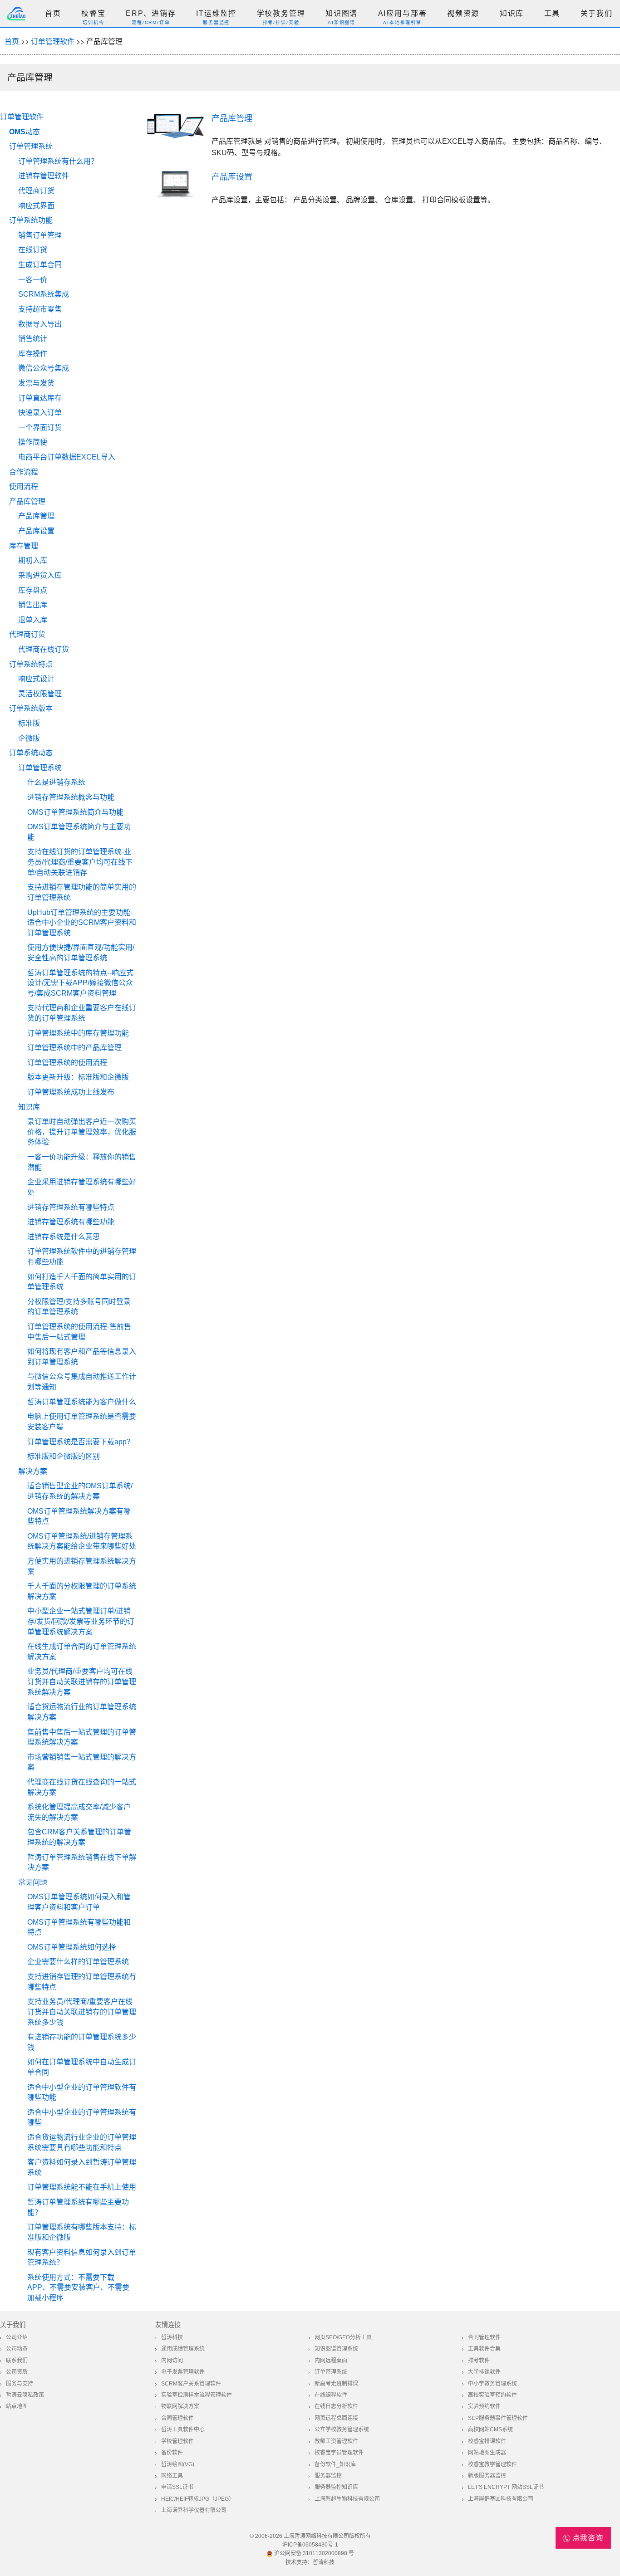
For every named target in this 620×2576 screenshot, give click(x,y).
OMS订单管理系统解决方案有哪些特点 (79, 1516)
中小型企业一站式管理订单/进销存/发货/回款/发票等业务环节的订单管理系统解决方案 (81, 1621)
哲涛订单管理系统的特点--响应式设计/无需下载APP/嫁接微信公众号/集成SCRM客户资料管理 (80, 983)
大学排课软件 (484, 2372)
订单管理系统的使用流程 (67, 1063)
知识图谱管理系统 (336, 2349)
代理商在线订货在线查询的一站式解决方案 (82, 1787)
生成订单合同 (40, 265)
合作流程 (24, 472)
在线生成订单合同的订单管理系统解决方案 (82, 1652)
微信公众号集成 (44, 368)
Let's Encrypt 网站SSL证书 (506, 2487)
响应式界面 (36, 206)
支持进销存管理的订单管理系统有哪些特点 (82, 1982)
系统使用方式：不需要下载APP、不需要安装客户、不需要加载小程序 (78, 2288)
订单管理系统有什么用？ (58, 161)
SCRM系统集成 (44, 294)
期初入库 (33, 560)
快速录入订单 (40, 413)
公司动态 (17, 2349)
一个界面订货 (40, 428)
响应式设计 (36, 679)
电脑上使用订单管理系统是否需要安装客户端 (82, 1422)
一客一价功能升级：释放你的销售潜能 (82, 1162)
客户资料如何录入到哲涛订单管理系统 (82, 2167)
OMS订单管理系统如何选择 (72, 1947)
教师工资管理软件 (336, 2441)
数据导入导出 (40, 324)
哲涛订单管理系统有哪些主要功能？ (78, 2207)
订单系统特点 (31, 664)
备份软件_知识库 (335, 2464)
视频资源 (463, 13)
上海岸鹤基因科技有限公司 (501, 2499)
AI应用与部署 (403, 13)
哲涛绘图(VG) (178, 2464)
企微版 (29, 738)
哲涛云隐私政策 (25, 2395)
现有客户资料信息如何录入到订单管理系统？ (82, 2258)
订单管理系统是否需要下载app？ (81, 1442)
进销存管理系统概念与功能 (71, 797)
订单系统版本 (31, 708)
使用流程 (24, 486)
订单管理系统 (31, 146)
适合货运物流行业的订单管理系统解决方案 (82, 1712)
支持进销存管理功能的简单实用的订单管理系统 (82, 892)
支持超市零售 (40, 309)
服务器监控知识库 (336, 2487)
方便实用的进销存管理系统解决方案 (82, 1566)
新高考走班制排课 (336, 2384)
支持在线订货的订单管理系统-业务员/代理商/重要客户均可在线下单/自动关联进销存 (80, 862)
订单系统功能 (31, 220)
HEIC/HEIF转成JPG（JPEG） (198, 2499)
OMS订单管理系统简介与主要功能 (79, 832)
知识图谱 (342, 13)
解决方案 (33, 1471)
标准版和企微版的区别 (64, 1456)
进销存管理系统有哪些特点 (71, 1207)
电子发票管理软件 (183, 2372)
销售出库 (33, 605)
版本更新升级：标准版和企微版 (78, 1077)
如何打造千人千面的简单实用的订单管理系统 (82, 1282)
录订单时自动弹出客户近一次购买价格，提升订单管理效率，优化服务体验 (82, 1132)
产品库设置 (36, 531)
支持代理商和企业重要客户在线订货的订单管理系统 (82, 1013)
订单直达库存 (40, 398)
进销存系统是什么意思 (64, 1237)
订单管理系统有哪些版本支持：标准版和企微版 (82, 2232)
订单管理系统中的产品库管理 (74, 1048)
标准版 (29, 723)
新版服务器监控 (487, 2476)
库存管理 (24, 546)
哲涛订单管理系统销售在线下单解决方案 (82, 1862)
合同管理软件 (484, 2337)
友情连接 (168, 2325)
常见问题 (33, 1882)
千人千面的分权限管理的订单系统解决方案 (82, 1591)
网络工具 (172, 2476)
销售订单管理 (40, 235)
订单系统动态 (31, 753)
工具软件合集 (484, 2349)
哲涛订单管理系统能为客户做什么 (82, 1402)
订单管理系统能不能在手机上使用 (82, 2187)
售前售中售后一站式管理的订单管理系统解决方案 (82, 1737)
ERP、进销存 (151, 13)
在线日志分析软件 (336, 2406)
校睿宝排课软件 (487, 2441)
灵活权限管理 (40, 694)
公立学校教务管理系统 (342, 2429)
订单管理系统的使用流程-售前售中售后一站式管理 (79, 1332)
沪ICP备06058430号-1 (310, 2545)
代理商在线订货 (44, 649)
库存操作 (33, 354)
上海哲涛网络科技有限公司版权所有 (327, 2536)
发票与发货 (36, 383)
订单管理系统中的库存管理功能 (78, 1033)
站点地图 (17, 2406)
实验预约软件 (484, 2406)
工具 (552, 13)
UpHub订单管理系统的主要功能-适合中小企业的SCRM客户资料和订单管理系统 (82, 923)
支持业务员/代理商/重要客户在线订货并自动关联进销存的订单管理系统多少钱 (82, 2012)
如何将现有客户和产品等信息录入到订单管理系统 (82, 1357)
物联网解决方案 (180, 2406)
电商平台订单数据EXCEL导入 (67, 457)
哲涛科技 (172, 2337)
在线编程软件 (331, 2395)
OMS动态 (25, 132)
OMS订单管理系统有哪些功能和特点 (79, 1927)
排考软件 (479, 2361)
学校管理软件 (177, 2441)
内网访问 (172, 2361)
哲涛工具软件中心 (183, 2429)
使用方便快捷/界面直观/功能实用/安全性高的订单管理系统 (81, 953)
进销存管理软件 (44, 176)
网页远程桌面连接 (336, 2418)
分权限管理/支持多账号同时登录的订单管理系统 (79, 1307)
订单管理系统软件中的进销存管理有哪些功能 (82, 1256)
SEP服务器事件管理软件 (498, 2418)
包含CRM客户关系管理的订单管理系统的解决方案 (79, 1837)
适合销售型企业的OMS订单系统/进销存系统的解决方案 (80, 1491)
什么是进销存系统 (56, 782)
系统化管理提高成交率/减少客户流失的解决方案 (79, 1812)
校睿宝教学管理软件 (492, 2464)
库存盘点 (33, 590)
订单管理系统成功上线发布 (71, 1092)
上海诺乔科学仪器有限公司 (194, 2510)
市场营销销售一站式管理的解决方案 (82, 1762)
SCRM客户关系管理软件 (191, 2384)
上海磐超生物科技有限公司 (347, 2499)
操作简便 (33, 442)
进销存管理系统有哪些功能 (71, 1222)
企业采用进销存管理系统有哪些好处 (82, 1187)
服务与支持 (20, 2384)
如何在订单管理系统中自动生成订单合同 (82, 2067)
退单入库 (33, 620)
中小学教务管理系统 (492, 2384)
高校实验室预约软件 (492, 2395)
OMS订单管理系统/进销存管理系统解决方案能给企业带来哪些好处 (82, 1541)
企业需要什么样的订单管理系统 (78, 1962)
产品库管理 (27, 501)
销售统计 (33, 339)
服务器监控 (328, 2476)
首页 (53, 13)
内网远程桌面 (331, 2361)
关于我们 (597, 13)
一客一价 (33, 280)
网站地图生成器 (487, 2453)
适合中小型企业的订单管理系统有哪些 (82, 2117)
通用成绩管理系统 (183, 2349)
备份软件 (172, 2453)
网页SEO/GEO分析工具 (343, 2337)
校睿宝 (93, 13)
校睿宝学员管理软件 (339, 2453)
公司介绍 (17, 2337)
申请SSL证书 (177, 2487)
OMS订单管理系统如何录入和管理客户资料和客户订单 (79, 1902)
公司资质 (17, 2372)
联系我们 (17, 2361)
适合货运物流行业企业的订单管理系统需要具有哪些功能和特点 (82, 2142)
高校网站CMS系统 (490, 2429)
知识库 (512, 13)
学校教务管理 (281, 13)
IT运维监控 (216, 13)
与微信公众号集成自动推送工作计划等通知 (82, 1382)
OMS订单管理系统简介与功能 (75, 812)
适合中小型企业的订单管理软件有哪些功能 (82, 2092)
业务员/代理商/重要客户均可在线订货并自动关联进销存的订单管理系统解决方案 (82, 1681)
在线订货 (33, 250)
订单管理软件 (53, 41)
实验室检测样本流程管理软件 (197, 2395)
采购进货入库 (40, 575)
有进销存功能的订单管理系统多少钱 (82, 2042)
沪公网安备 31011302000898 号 (313, 2553)
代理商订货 (36, 191)
